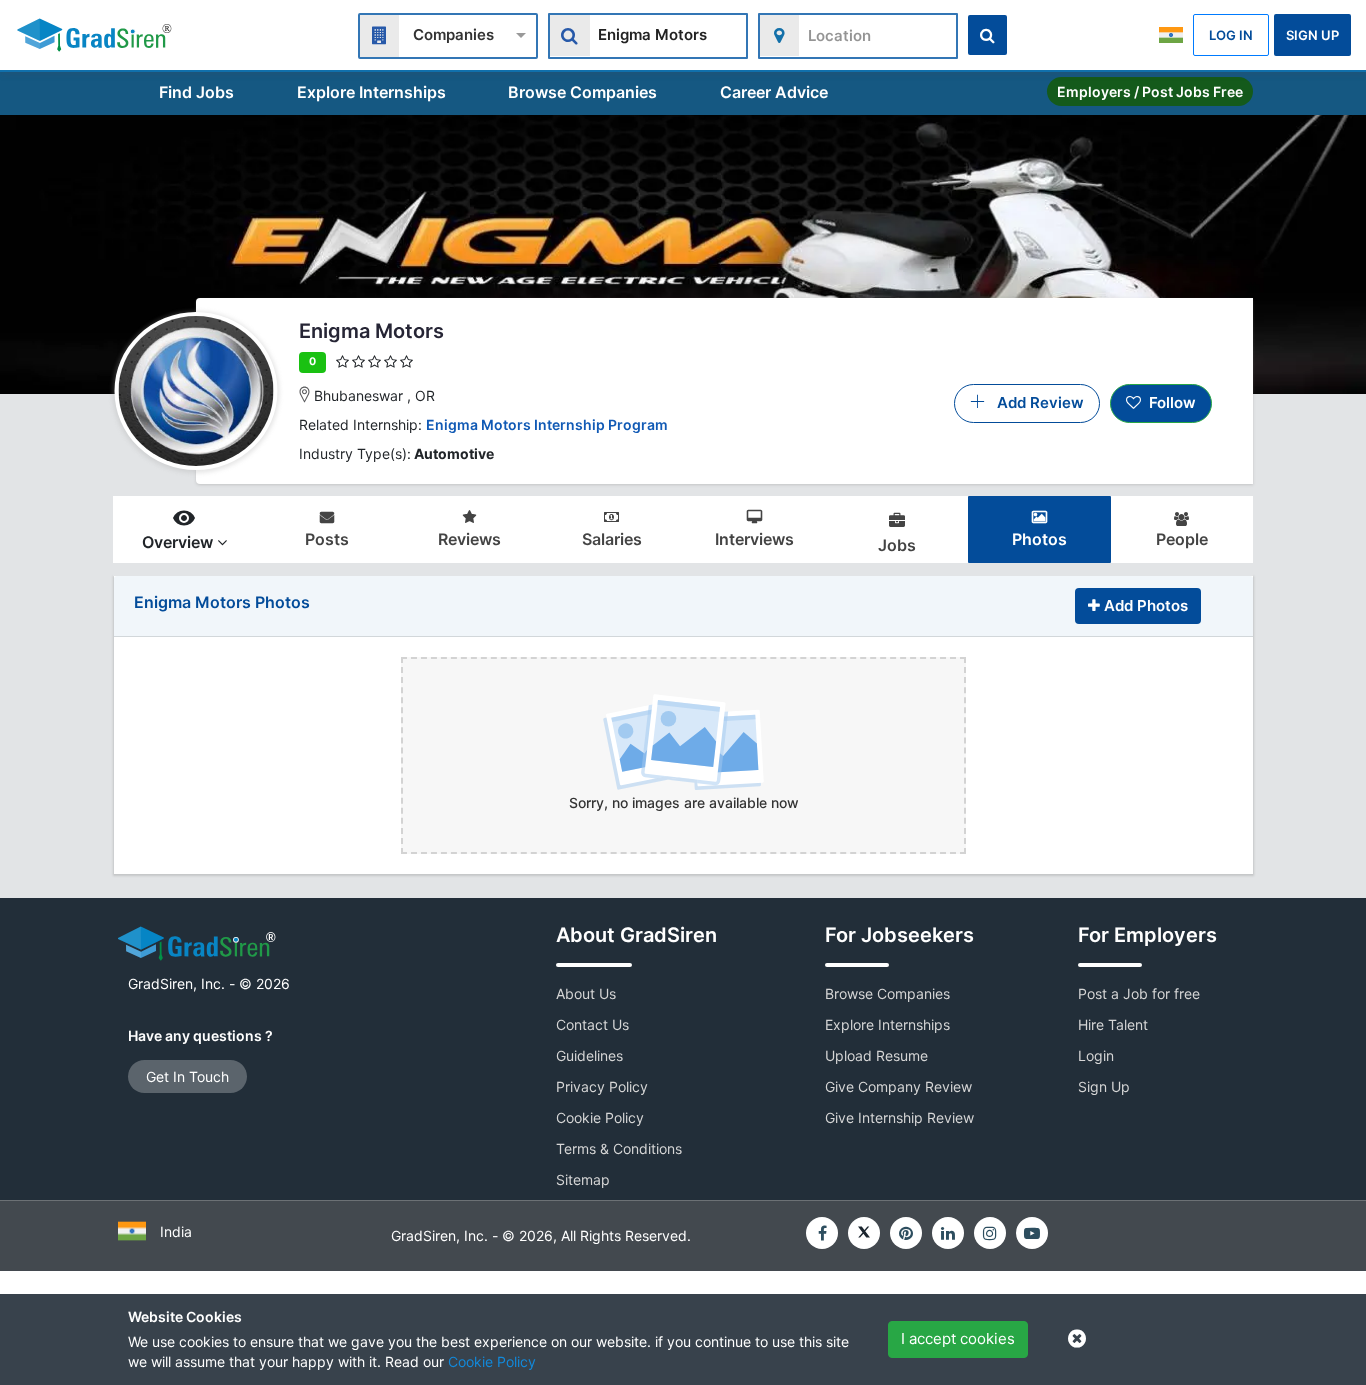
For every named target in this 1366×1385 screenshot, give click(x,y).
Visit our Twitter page (864, 1233)
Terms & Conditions (619, 1148)
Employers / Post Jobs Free (1150, 91)
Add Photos (1144, 605)
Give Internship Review (899, 1117)
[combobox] (448, 33)
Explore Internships (371, 92)
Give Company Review (898, 1086)
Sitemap (583, 1179)
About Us (586, 993)
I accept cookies (958, 1338)
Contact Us (592, 1024)
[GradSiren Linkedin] (948, 1233)
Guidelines (589, 1055)
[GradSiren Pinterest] (906, 1233)
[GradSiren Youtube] (1032, 1233)
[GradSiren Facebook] (822, 1233)
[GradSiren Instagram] (990, 1233)
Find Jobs (196, 92)
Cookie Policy (492, 1361)
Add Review (1034, 402)
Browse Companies (582, 92)
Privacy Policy (602, 1086)
